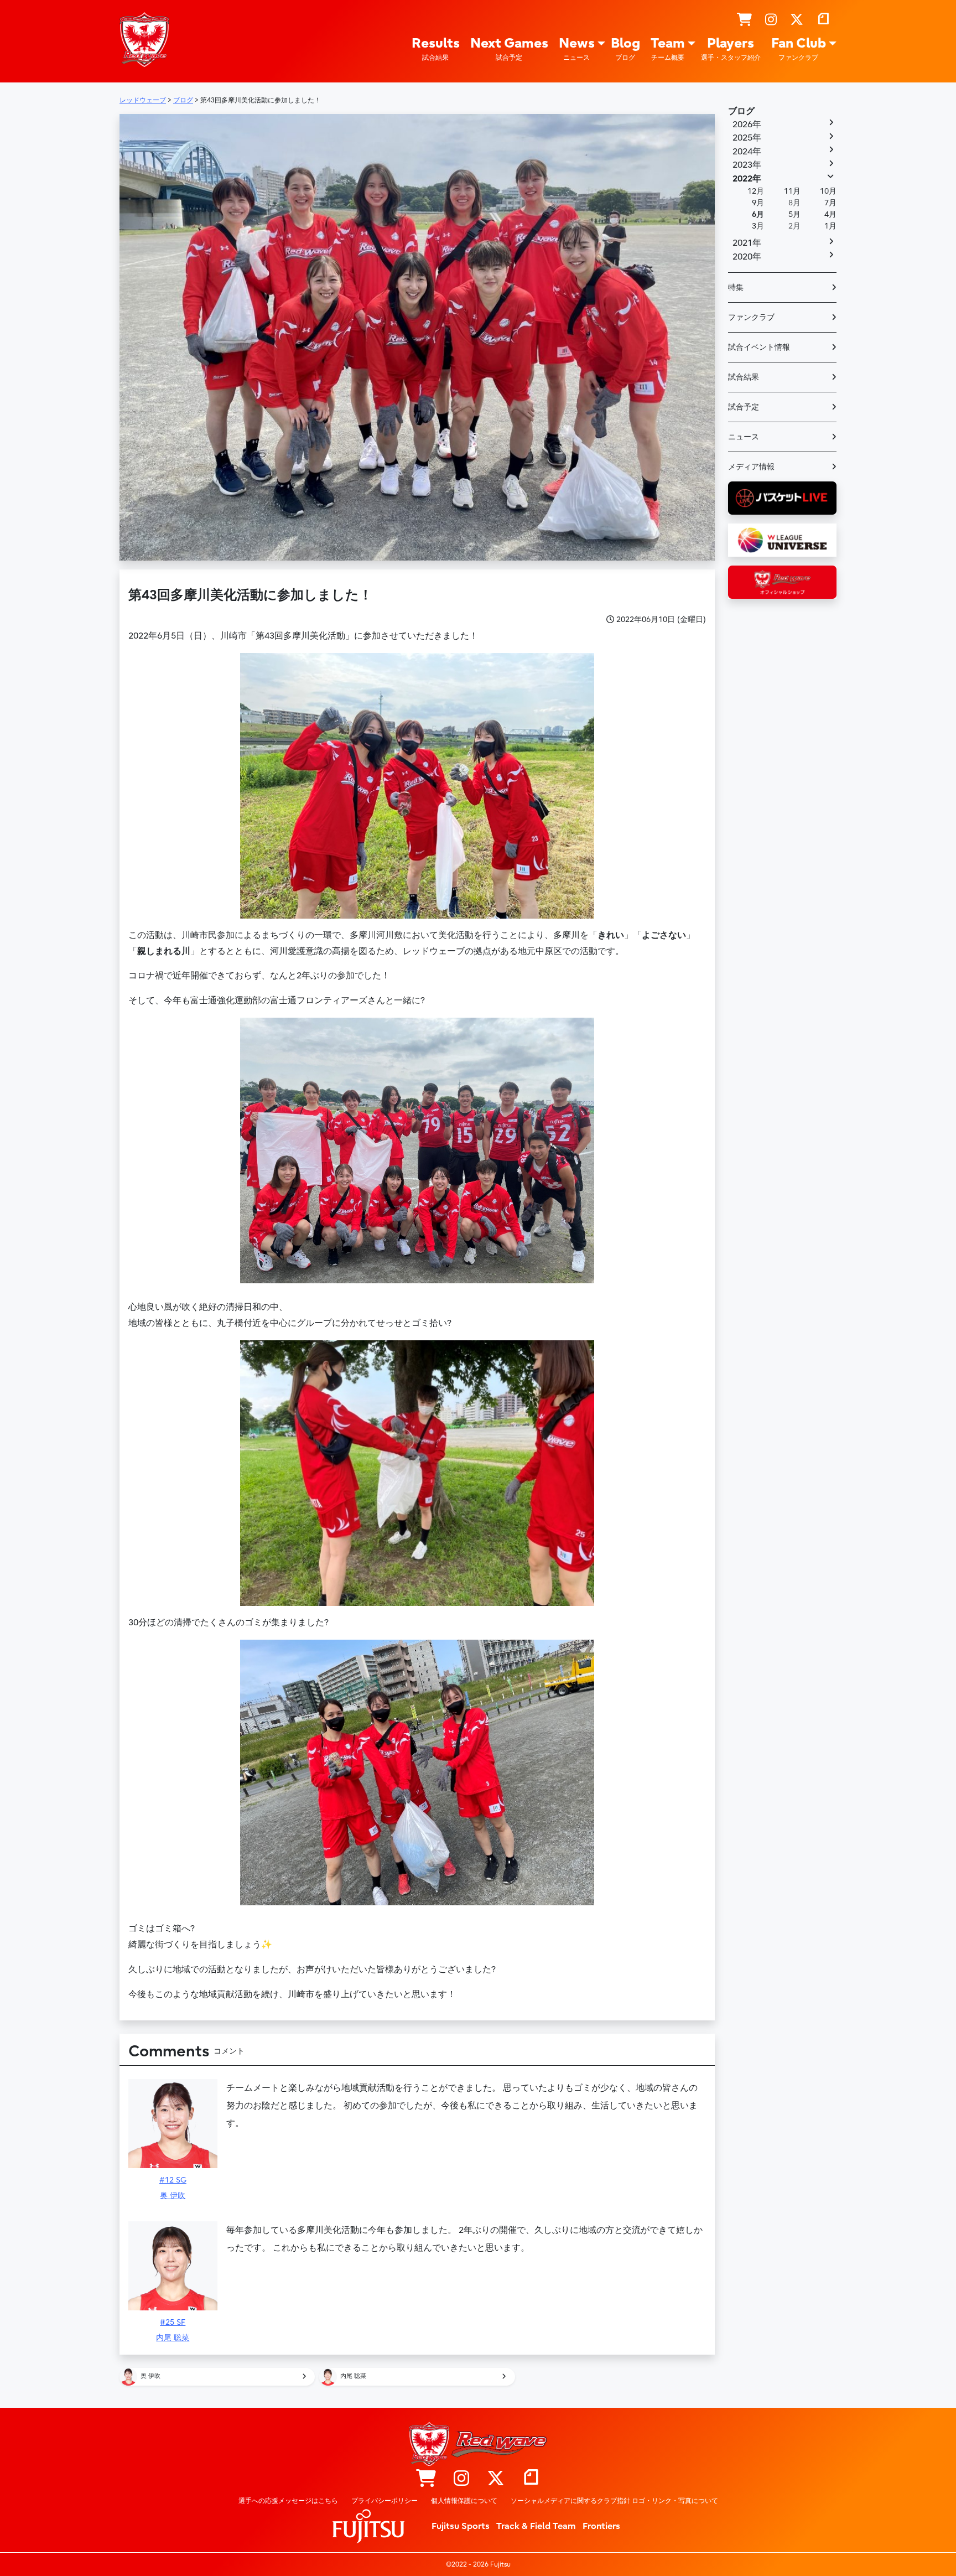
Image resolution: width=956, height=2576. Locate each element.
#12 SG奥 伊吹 (173, 2188)
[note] (823, 20)
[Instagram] (771, 20)
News (577, 48)
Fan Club (799, 48)
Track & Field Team (536, 2526)
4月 (830, 214)
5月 (794, 214)
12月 (756, 191)
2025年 (747, 138)
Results (436, 48)
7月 (830, 203)
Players (731, 48)
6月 (758, 214)
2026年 (747, 125)
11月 (792, 191)
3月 (758, 226)
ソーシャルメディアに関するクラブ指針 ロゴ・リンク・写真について (614, 2501)
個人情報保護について (464, 2501)
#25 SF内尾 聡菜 (173, 2330)
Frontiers (601, 2526)
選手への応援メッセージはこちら (288, 2501)
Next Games (509, 48)
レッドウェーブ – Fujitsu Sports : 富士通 (144, 39)
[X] (797, 20)
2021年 (747, 243)
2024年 (747, 152)
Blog (625, 48)
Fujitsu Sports (461, 2526)
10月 (828, 191)
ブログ (741, 111)
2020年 (747, 257)
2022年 (747, 179)
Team (668, 48)
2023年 (747, 165)
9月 (758, 203)
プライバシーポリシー (385, 2501)
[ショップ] (744, 20)
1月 (830, 226)
